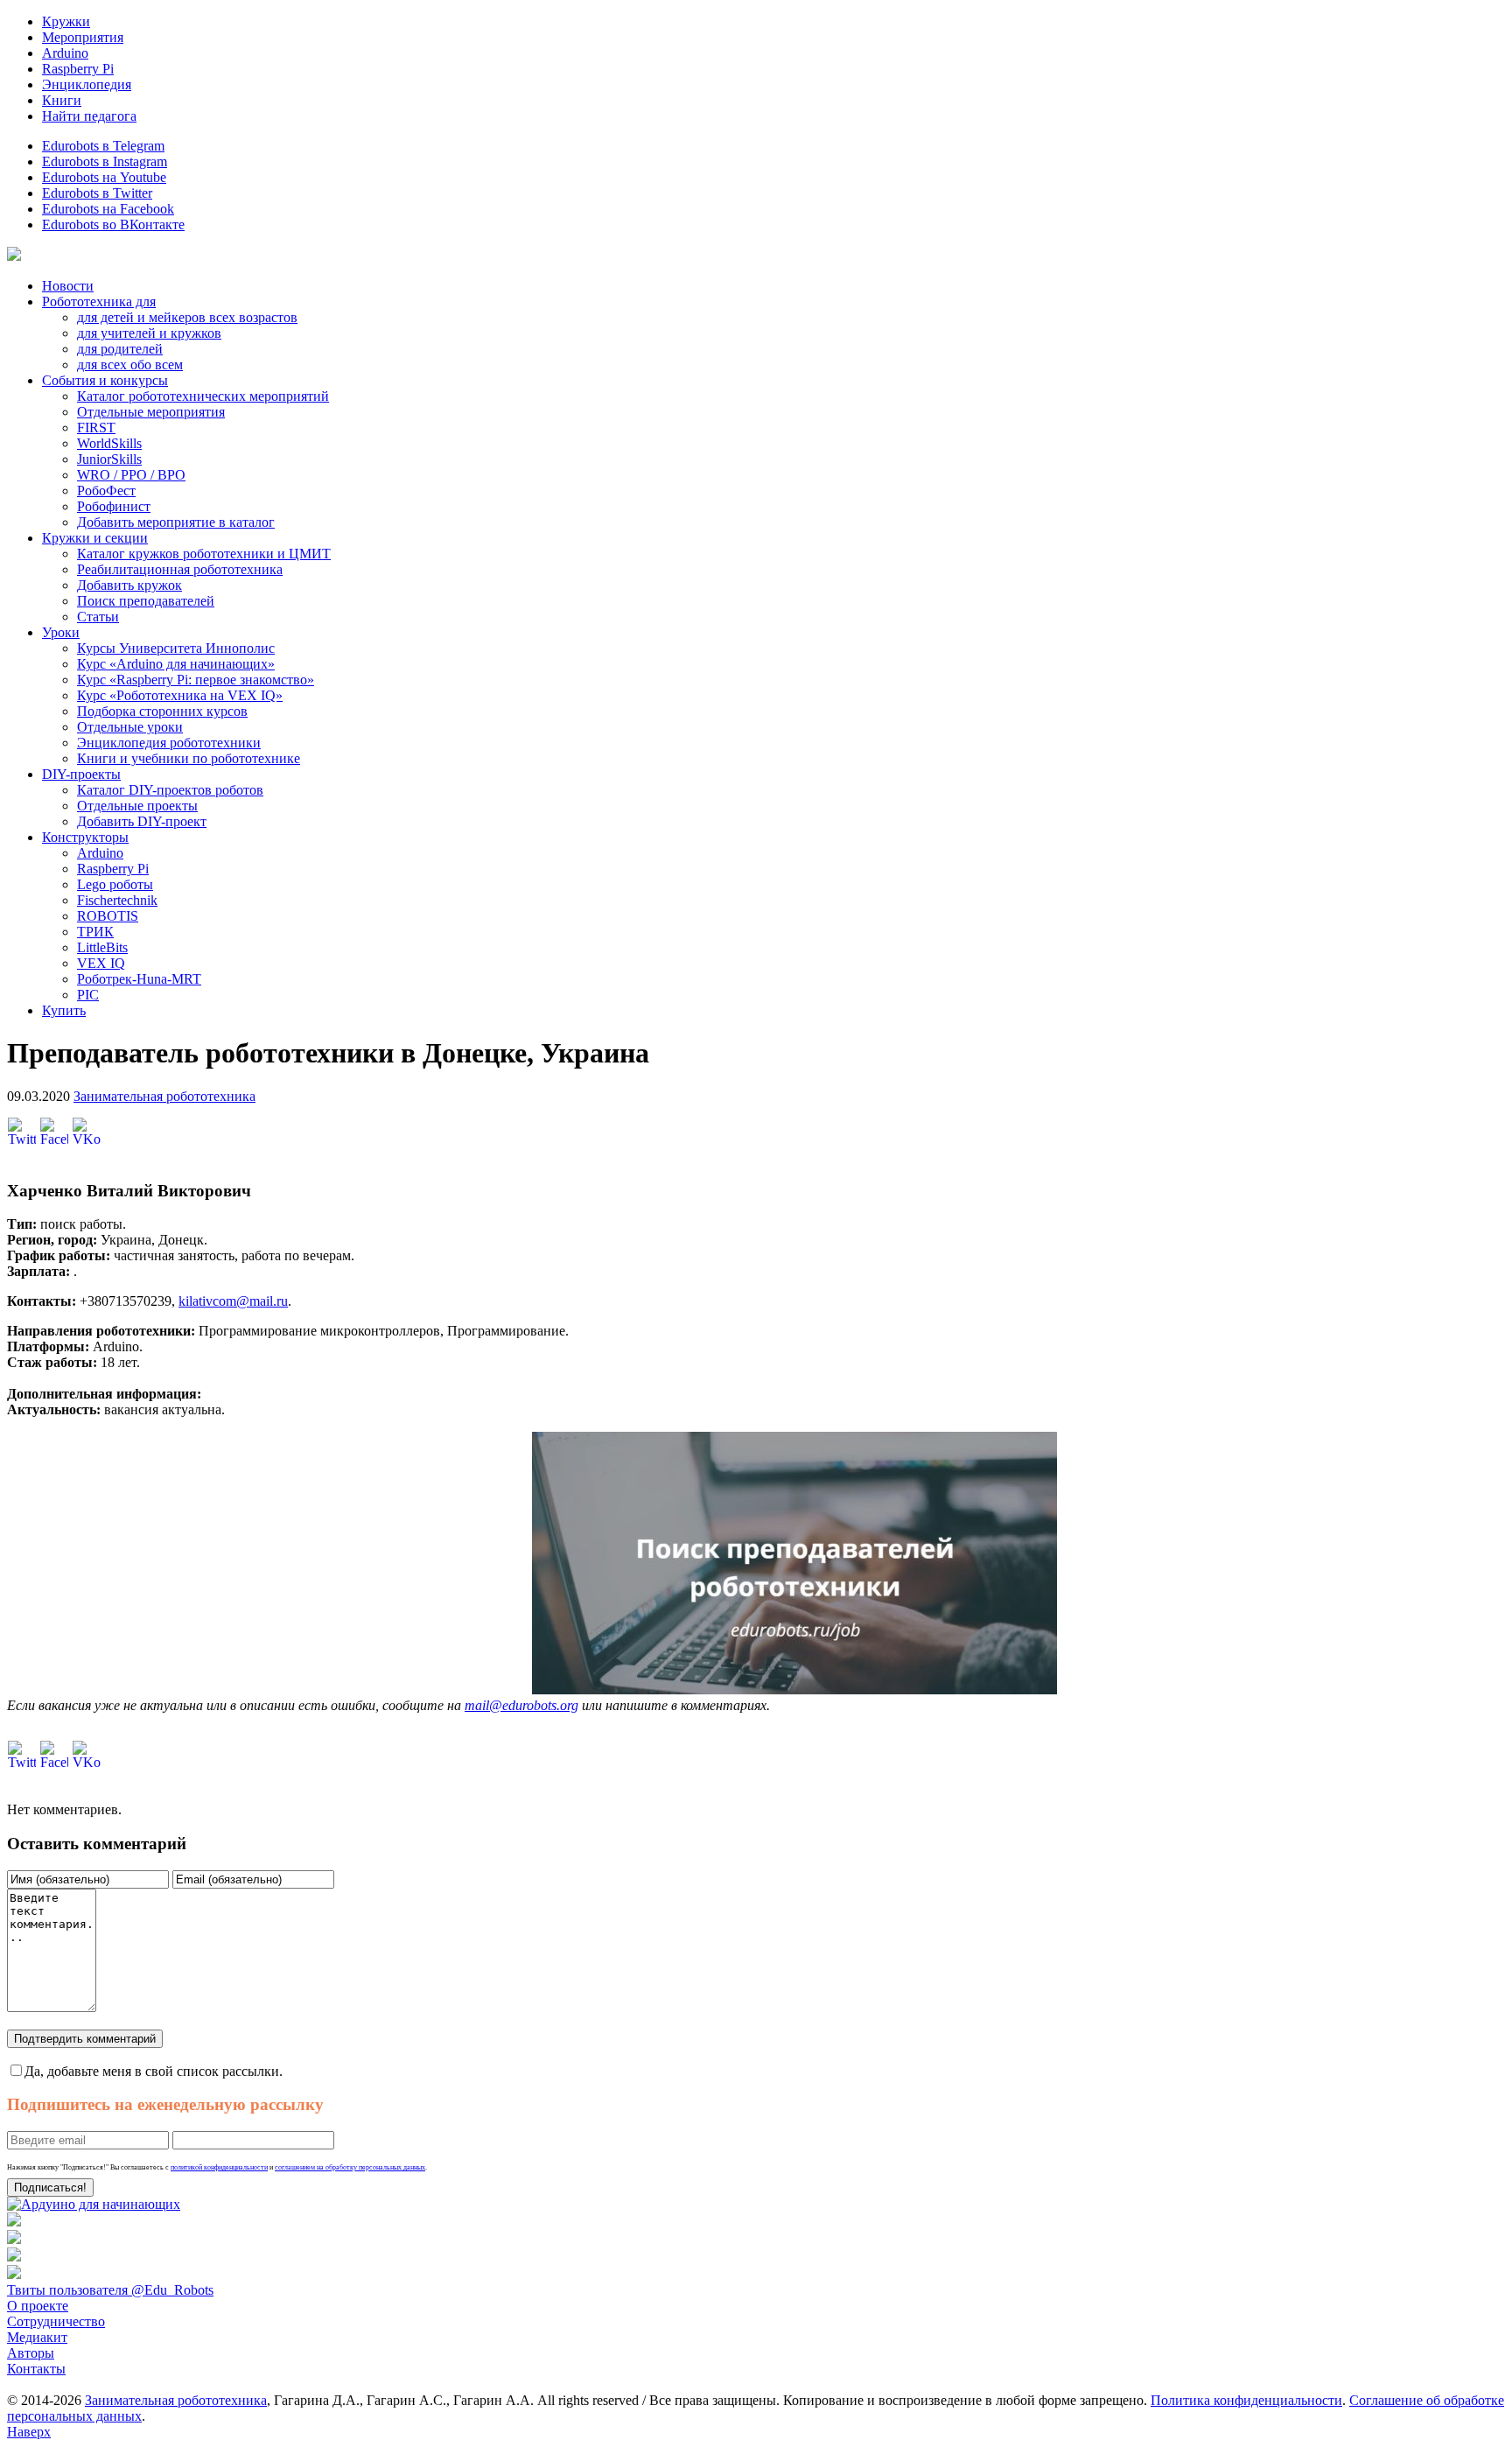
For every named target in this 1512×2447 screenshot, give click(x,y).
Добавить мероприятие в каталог (176, 522)
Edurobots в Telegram (103, 146)
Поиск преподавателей (146, 601)
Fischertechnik (117, 900)
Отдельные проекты (137, 806)
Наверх (29, 2432)
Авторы (31, 2353)
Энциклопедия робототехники (169, 743)
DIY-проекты (81, 774)
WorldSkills (109, 443)
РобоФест (106, 491)
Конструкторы (85, 837)
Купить (64, 1010)
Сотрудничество (56, 2321)
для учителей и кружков (149, 333)
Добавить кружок (129, 585)
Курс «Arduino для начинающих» (176, 664)
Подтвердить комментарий (85, 2039)
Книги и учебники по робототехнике (189, 758)
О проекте (38, 2306)
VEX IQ (101, 963)
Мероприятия (83, 37)
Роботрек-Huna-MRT (139, 979)
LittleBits (102, 947)
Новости (68, 286)
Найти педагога (89, 116)
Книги (62, 100)
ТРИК (95, 932)
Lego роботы (115, 884)
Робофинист (114, 506)
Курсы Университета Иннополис (176, 648)
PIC (88, 995)
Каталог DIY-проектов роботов (170, 790)
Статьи (98, 617)
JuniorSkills (109, 459)
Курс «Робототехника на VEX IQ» (180, 695)
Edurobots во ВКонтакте (113, 224)
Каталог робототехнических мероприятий (203, 396)
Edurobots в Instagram (105, 161)
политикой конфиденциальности (219, 2167)
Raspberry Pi (78, 69)
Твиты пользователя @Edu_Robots (110, 2290)
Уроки (61, 632)
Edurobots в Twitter (97, 193)
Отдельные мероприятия (151, 412)
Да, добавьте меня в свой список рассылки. (154, 2071)
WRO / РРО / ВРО (131, 475)
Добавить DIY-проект (142, 821)
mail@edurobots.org (521, 1705)
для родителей (120, 349)
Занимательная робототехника (164, 1096)
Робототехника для (99, 301)
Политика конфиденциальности (1246, 2400)
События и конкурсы (105, 380)
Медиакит (37, 2337)
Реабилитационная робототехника (180, 569)
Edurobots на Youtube (104, 177)
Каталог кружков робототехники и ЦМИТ (204, 554)
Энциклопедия (87, 84)
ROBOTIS (108, 916)
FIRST (96, 428)
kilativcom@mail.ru (233, 1301)
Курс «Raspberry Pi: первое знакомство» (196, 680)
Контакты (36, 2369)
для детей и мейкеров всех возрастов (187, 317)
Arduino (65, 53)
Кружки (66, 21)
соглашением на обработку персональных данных (350, 2167)
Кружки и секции (95, 538)
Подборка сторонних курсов (162, 711)
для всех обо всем (130, 365)
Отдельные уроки (130, 727)
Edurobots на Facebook (108, 209)
